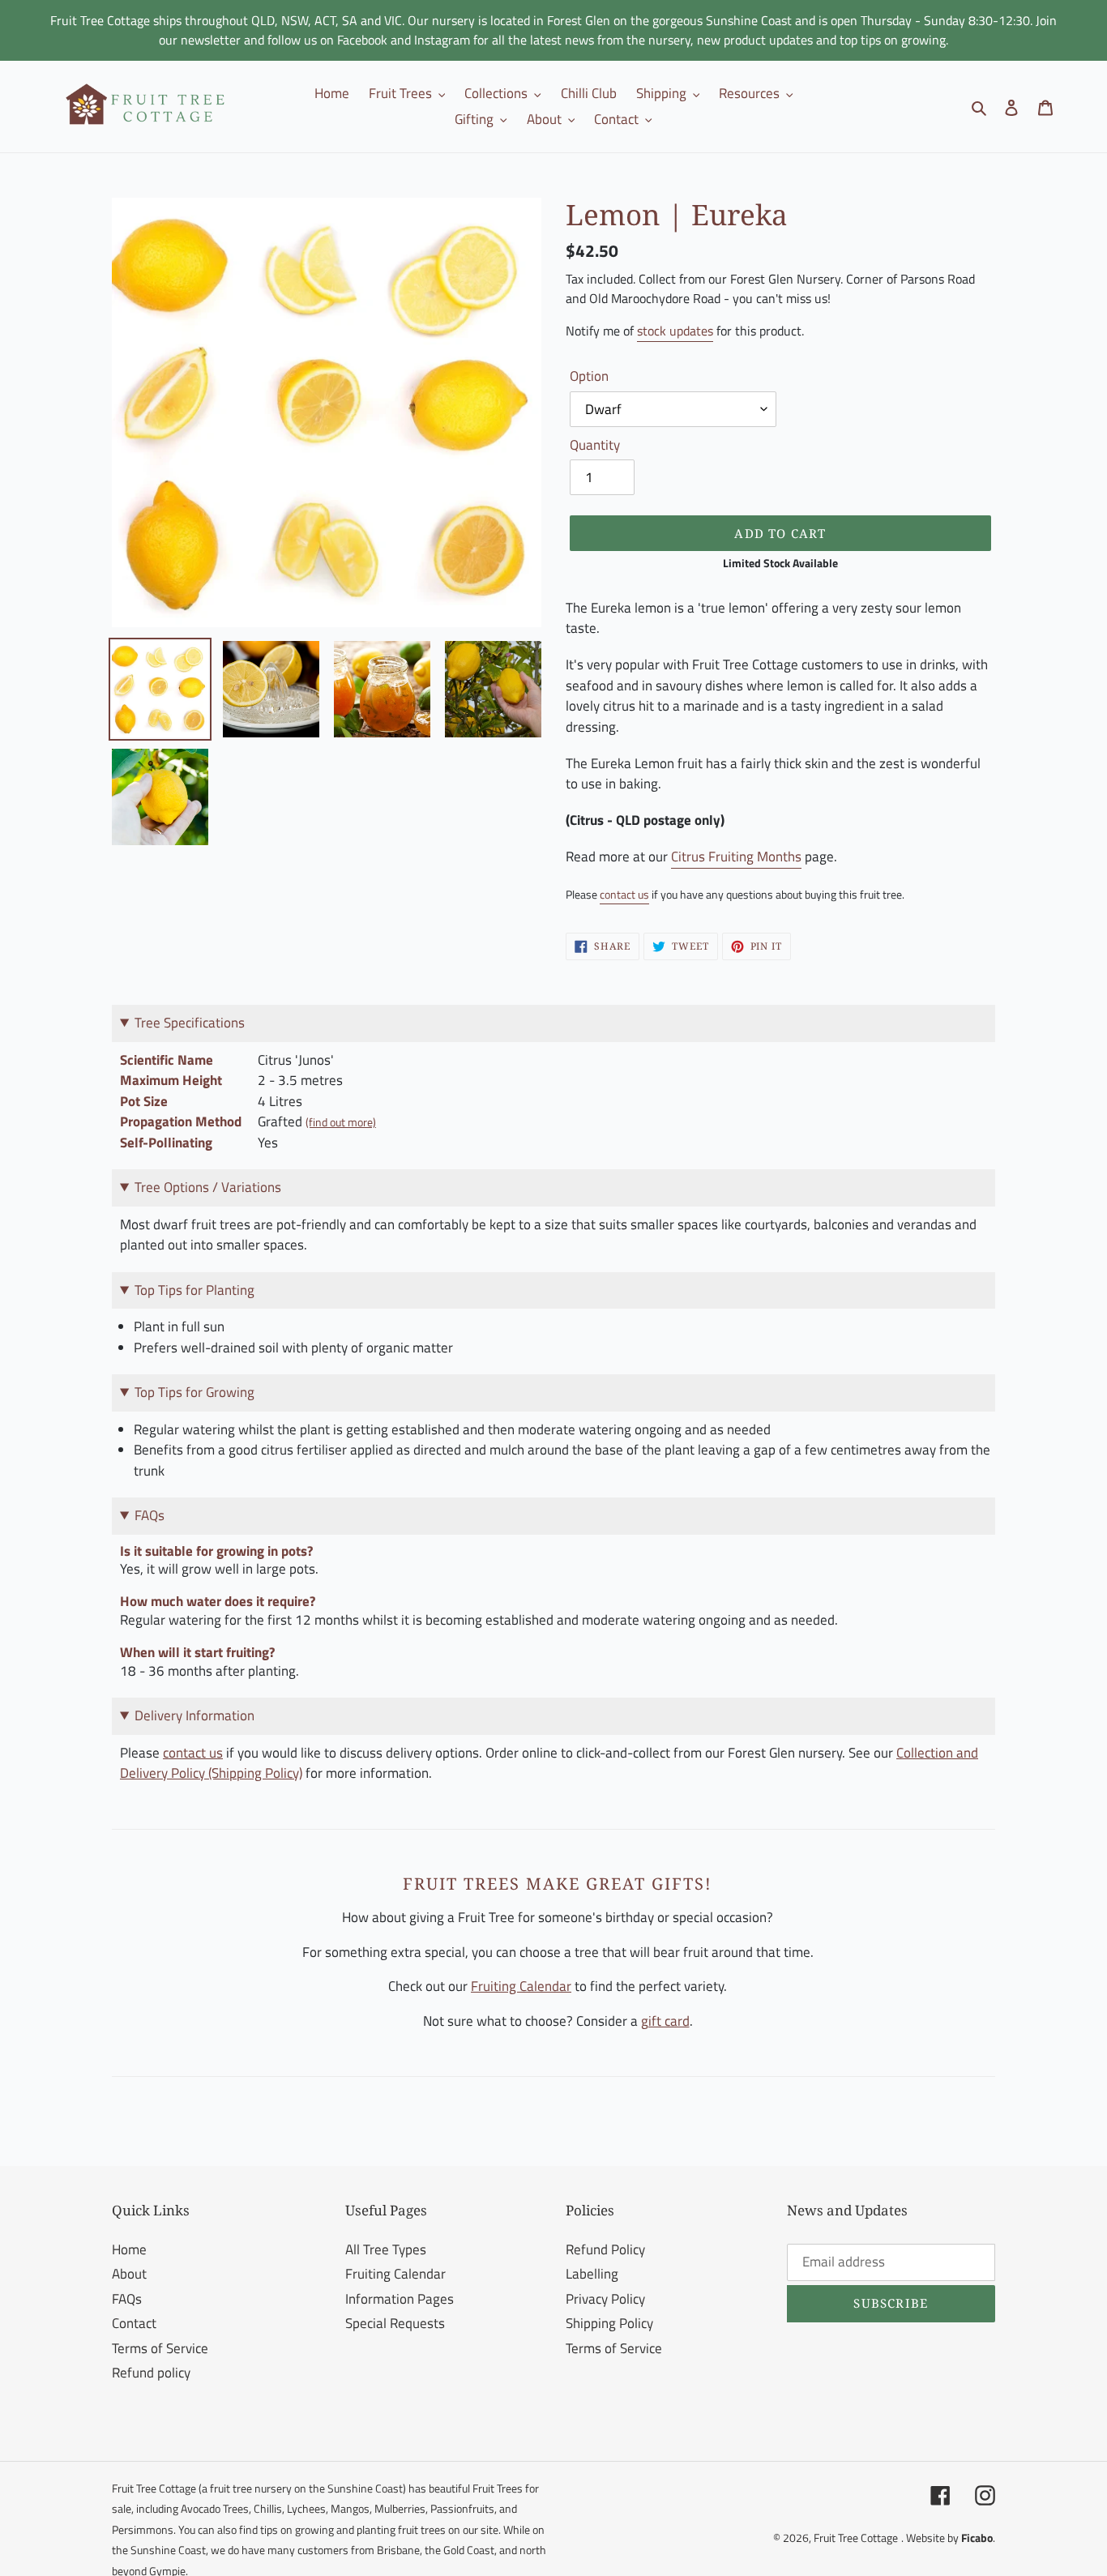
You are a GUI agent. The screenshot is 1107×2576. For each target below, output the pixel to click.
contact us (624, 895)
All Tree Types (386, 2249)
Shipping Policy (609, 2323)
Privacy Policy (605, 2299)
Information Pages (400, 2299)
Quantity (595, 445)
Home (129, 2249)
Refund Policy (605, 2249)
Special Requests (395, 2323)
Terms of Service (160, 2348)
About (129, 2274)
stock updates (675, 331)
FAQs (127, 2299)
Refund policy (151, 2373)
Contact (134, 2323)
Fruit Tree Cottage (856, 2538)
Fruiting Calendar (521, 1986)
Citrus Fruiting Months (736, 857)
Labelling (592, 2274)
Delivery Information (194, 1715)
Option (589, 376)
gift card (665, 2021)
